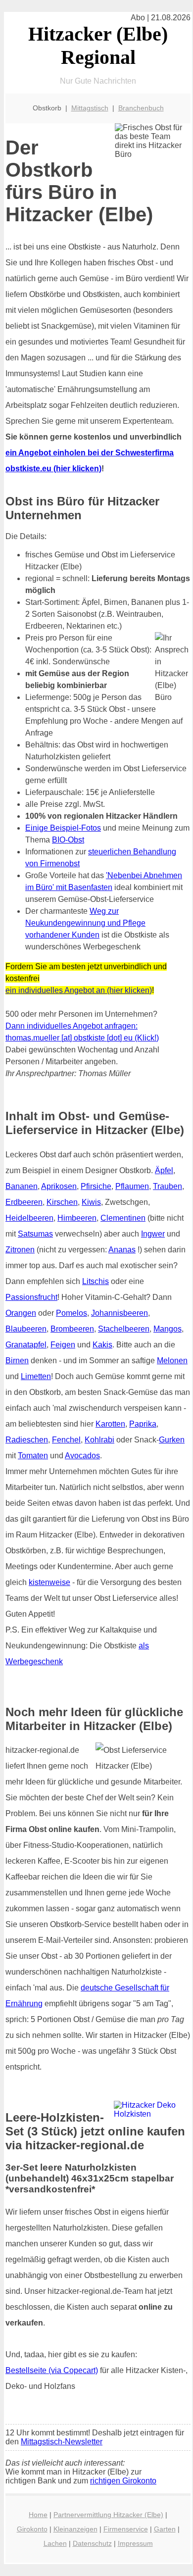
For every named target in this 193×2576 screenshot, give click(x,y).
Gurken (172, 1440)
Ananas (122, 1250)
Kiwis (91, 1202)
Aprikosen (59, 1186)
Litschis (96, 1281)
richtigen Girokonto (123, 2481)
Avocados (82, 1456)
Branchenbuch (141, 108)
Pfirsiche (96, 1186)
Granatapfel (26, 1345)
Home (38, 2515)
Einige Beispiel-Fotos (63, 828)
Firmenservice (126, 2529)
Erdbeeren (24, 1202)
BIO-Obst (68, 840)
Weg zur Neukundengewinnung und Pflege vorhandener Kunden (85, 923)
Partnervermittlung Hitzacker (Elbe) (108, 2515)
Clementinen (123, 1218)
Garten (165, 2529)
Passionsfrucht (31, 1297)
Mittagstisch (90, 108)
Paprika (143, 1424)
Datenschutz (92, 2543)
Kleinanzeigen (75, 2529)
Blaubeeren (26, 1329)
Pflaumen (132, 1186)
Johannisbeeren (120, 1313)
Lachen (55, 2543)
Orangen (21, 1313)
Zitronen (20, 1250)
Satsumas (35, 1234)
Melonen (172, 1361)
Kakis (102, 1345)
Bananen (22, 1186)
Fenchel (66, 1440)
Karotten (110, 1424)
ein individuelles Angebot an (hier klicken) (79, 990)
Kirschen (62, 1202)
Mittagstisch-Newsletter (62, 2442)
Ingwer (153, 1234)
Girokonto (32, 2529)
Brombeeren (72, 1329)
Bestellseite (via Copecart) (52, 2370)
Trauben (168, 1186)
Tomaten (33, 1456)
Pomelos (72, 1313)
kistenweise (49, 1582)
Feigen (63, 1345)
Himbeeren (77, 1218)
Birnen (17, 1361)
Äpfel (164, 1170)
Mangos (168, 1329)
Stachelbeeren (124, 1329)
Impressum (135, 2543)
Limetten (36, 1376)
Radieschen (27, 1440)
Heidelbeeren (29, 1218)
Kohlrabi (99, 1440)
